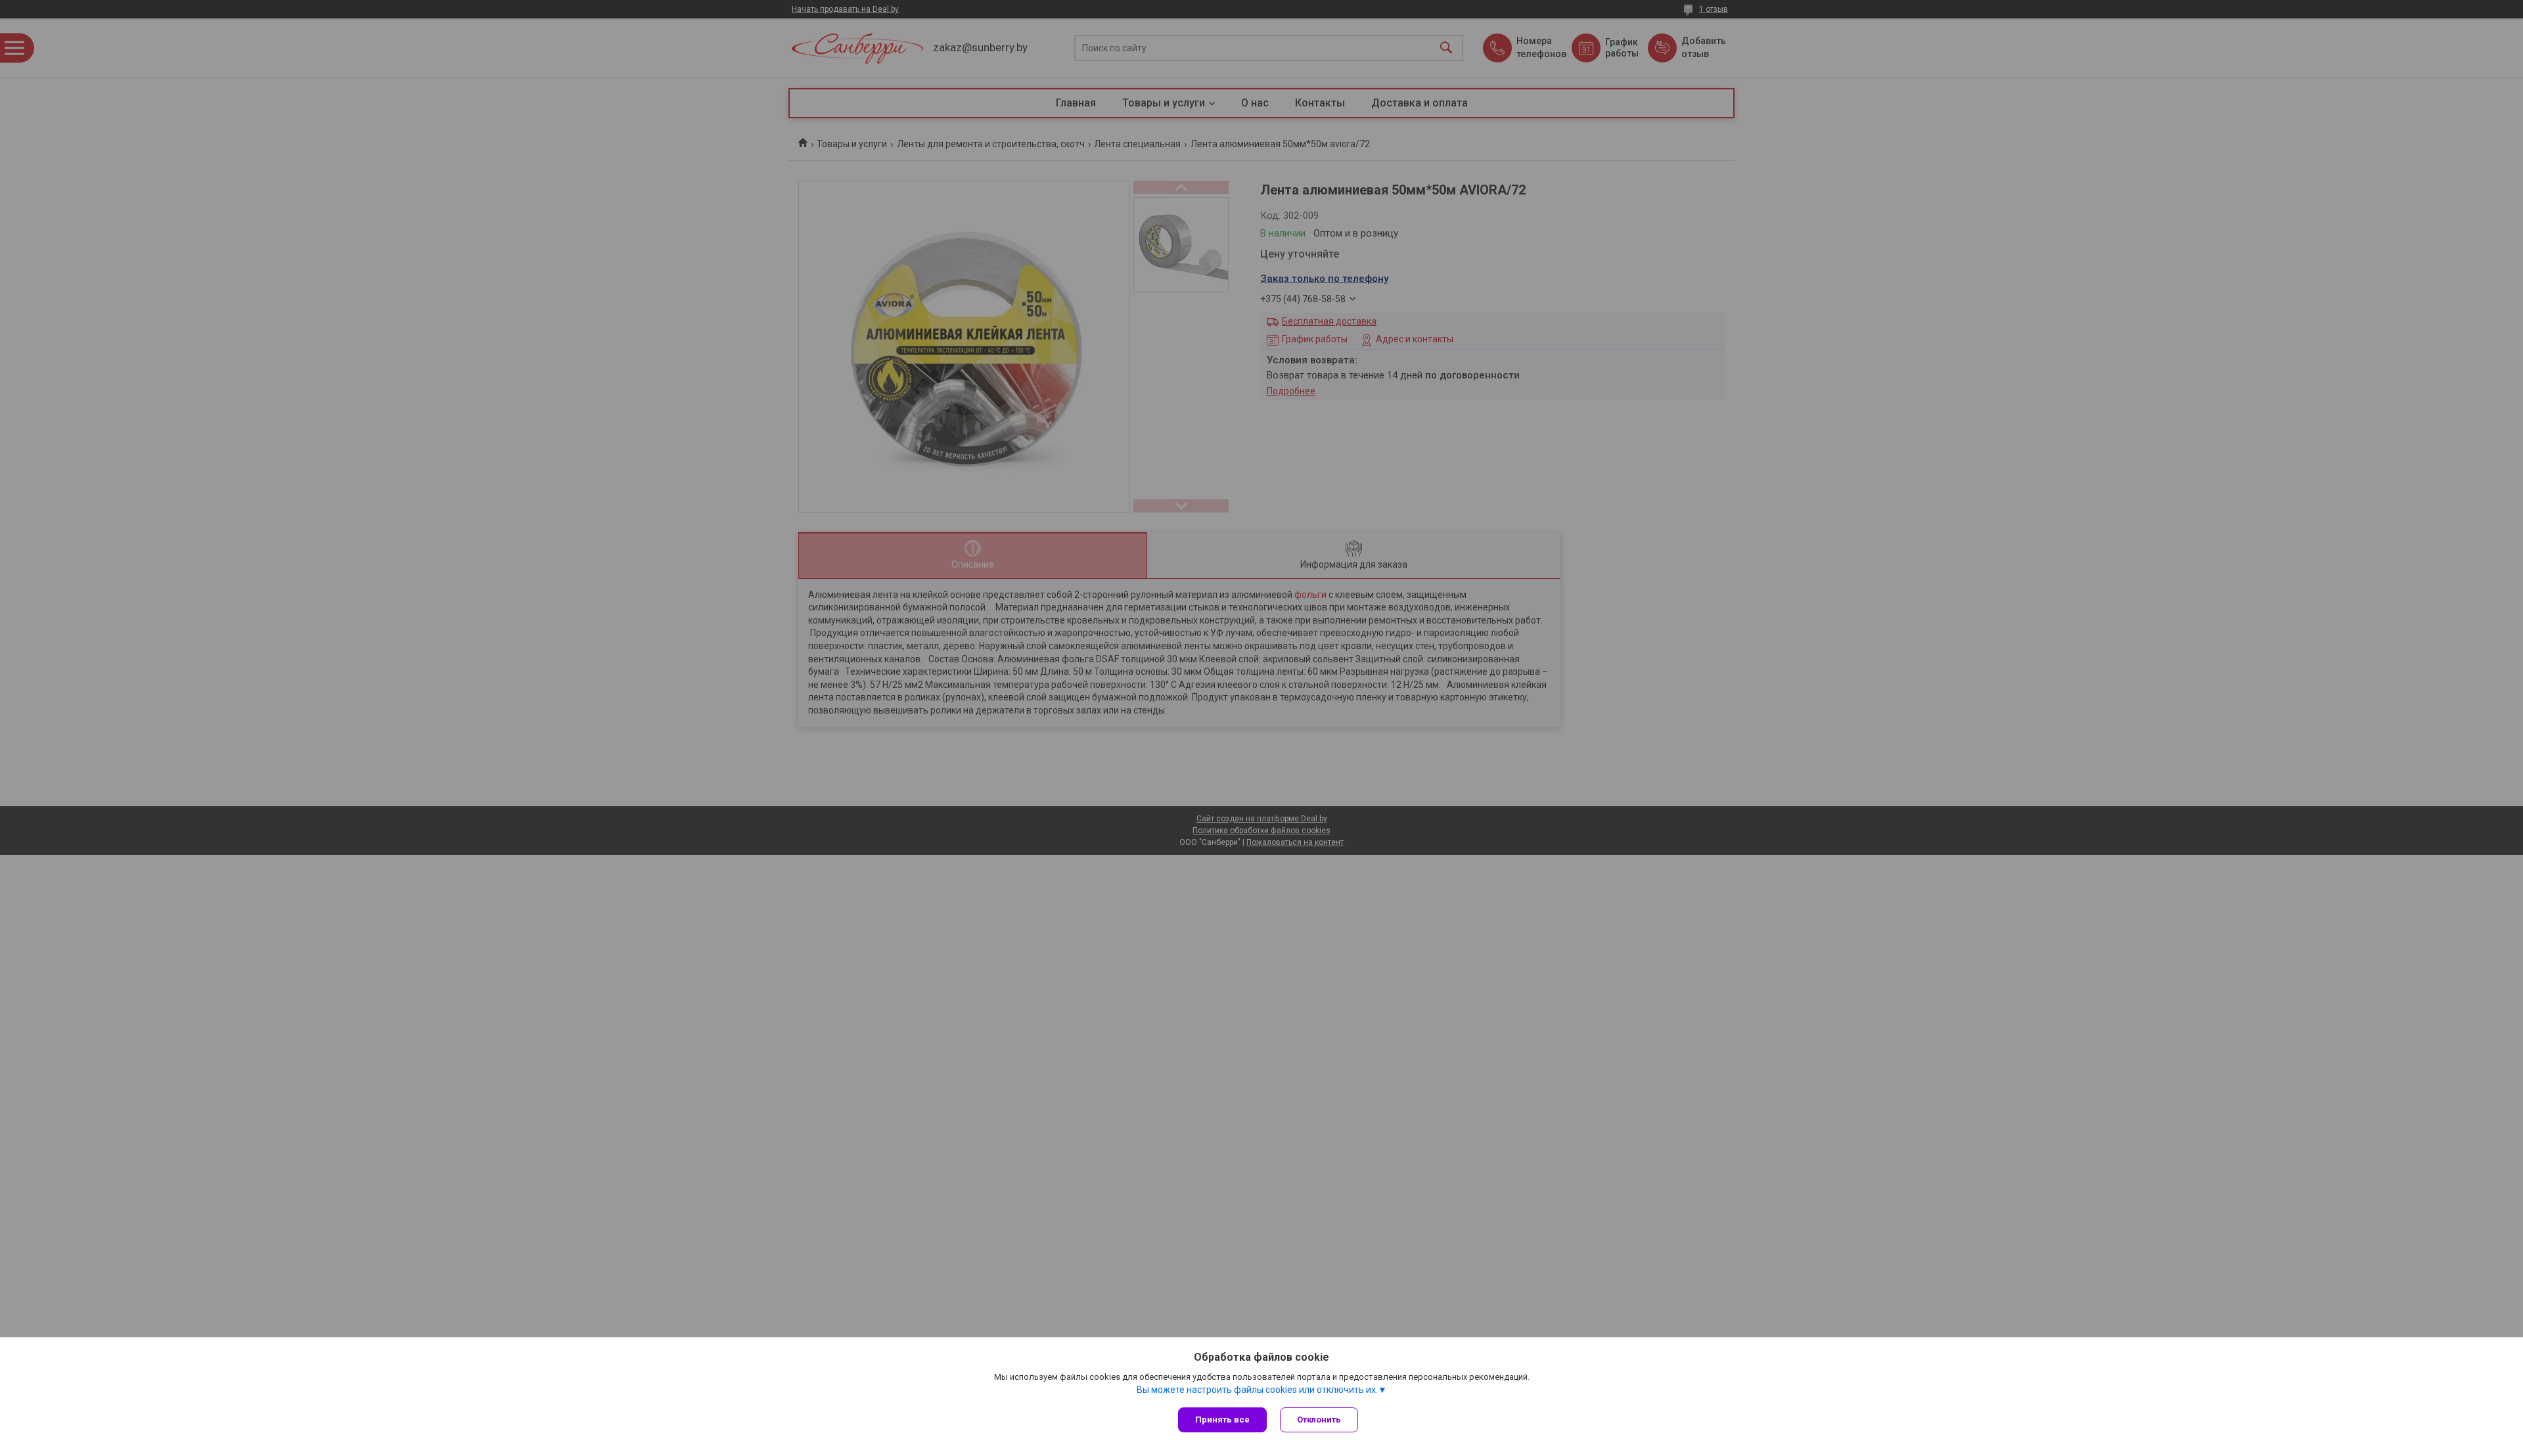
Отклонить (1319, 1420)
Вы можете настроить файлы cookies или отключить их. (1257, 1390)
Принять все (1222, 1420)
